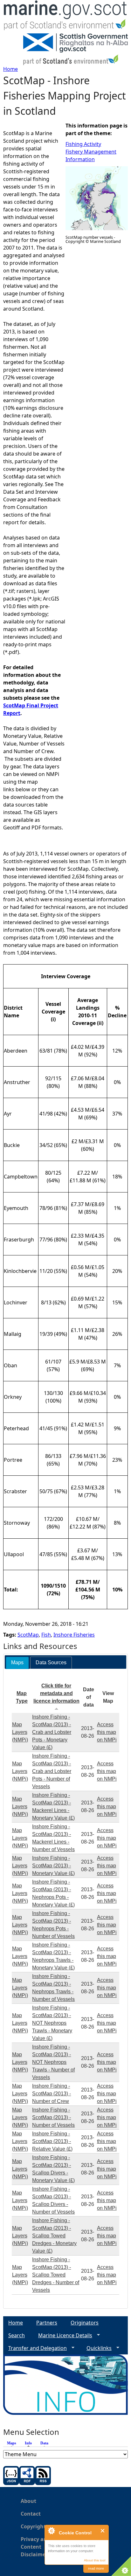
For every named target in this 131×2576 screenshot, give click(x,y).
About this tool (95, 2560)
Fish (46, 1635)
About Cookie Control (51, 2531)
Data (44, 2443)
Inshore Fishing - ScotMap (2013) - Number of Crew (52, 2094)
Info (30, 2443)
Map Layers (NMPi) (20, 1732)
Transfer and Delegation (35, 2348)
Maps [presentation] (17, 1662)
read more (96, 2568)
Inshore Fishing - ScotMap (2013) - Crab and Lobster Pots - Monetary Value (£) (52, 1732)
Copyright (33, 2526)
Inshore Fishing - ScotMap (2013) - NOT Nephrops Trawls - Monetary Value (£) (52, 2023)
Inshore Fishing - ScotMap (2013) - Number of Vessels (53, 2117)
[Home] (65, 17)
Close (103, 2531)
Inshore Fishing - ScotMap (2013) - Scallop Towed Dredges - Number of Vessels (56, 2275)
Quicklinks (97, 2348)
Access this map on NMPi (107, 1732)
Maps (12, 2443)
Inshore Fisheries (74, 1635)
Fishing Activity (83, 144)
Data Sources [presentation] (51, 1662)
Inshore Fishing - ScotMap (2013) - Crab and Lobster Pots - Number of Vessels (52, 1771)
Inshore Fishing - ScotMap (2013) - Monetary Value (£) (53, 1866)
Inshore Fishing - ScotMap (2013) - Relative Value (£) (52, 2141)
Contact (31, 2514)
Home (10, 69)
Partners (47, 2323)
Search (17, 2335)
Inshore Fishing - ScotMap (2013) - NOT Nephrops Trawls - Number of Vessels (53, 2062)
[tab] (17, 1663)
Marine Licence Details (63, 2336)
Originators (85, 2323)
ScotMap (28, 1635)
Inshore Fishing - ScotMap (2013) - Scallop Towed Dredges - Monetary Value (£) (54, 2236)
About (28, 2501)
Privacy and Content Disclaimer (35, 2547)
